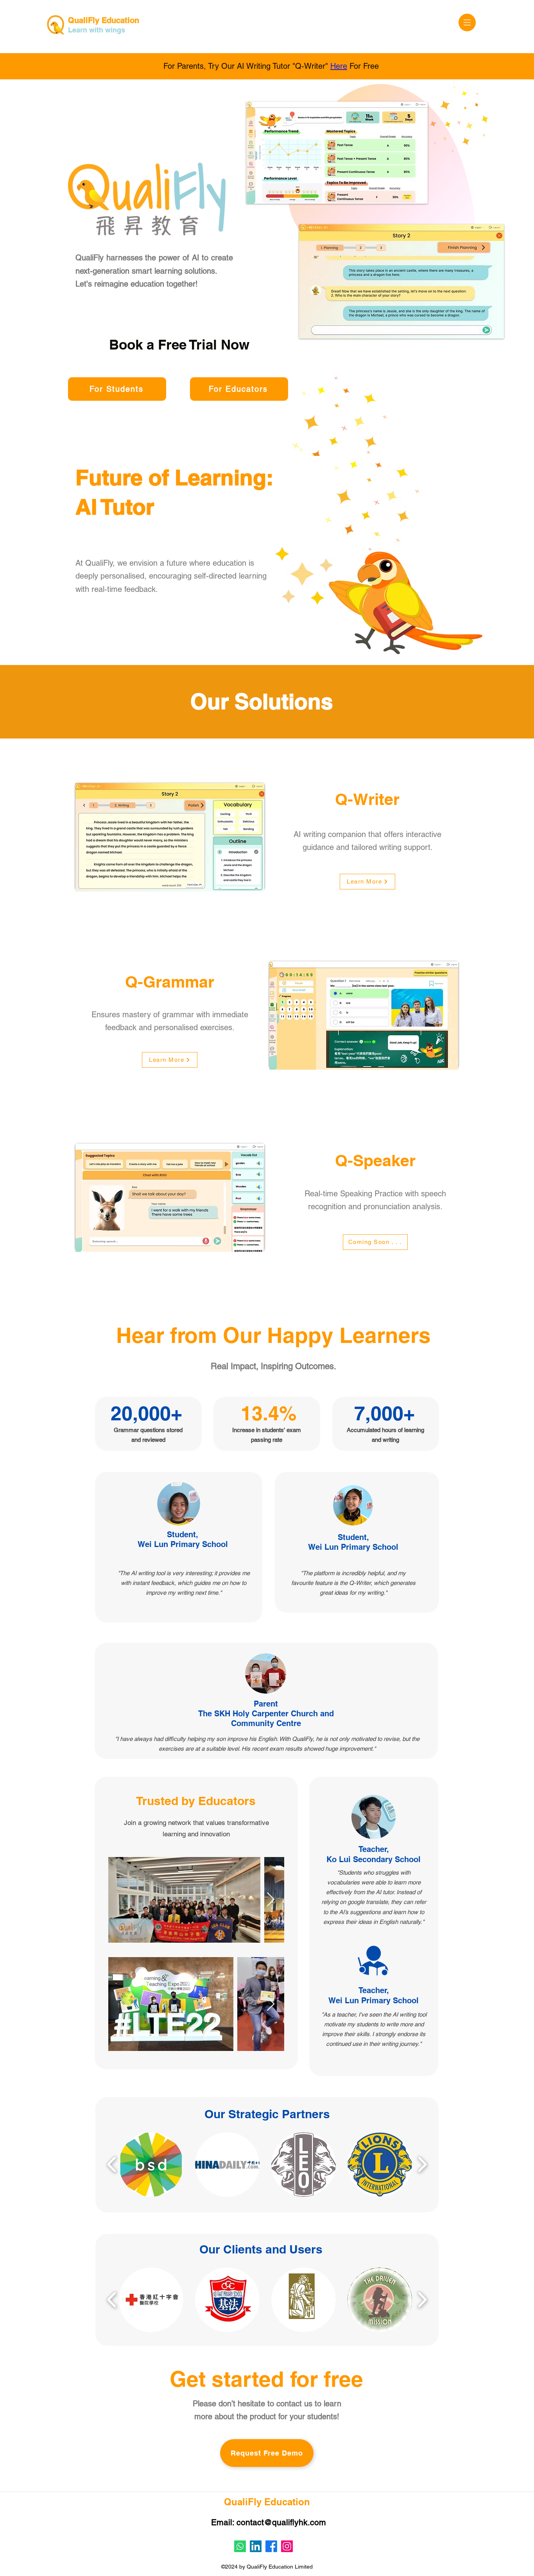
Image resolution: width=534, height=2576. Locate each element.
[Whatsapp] (240, 2546)
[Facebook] (271, 2546)
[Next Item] (271, 1900)
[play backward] (112, 2165)
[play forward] (422, 2165)
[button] (467, 22)
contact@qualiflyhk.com (281, 2522)
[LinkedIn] (256, 2546)
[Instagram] (287, 2546)
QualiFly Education (104, 20)
